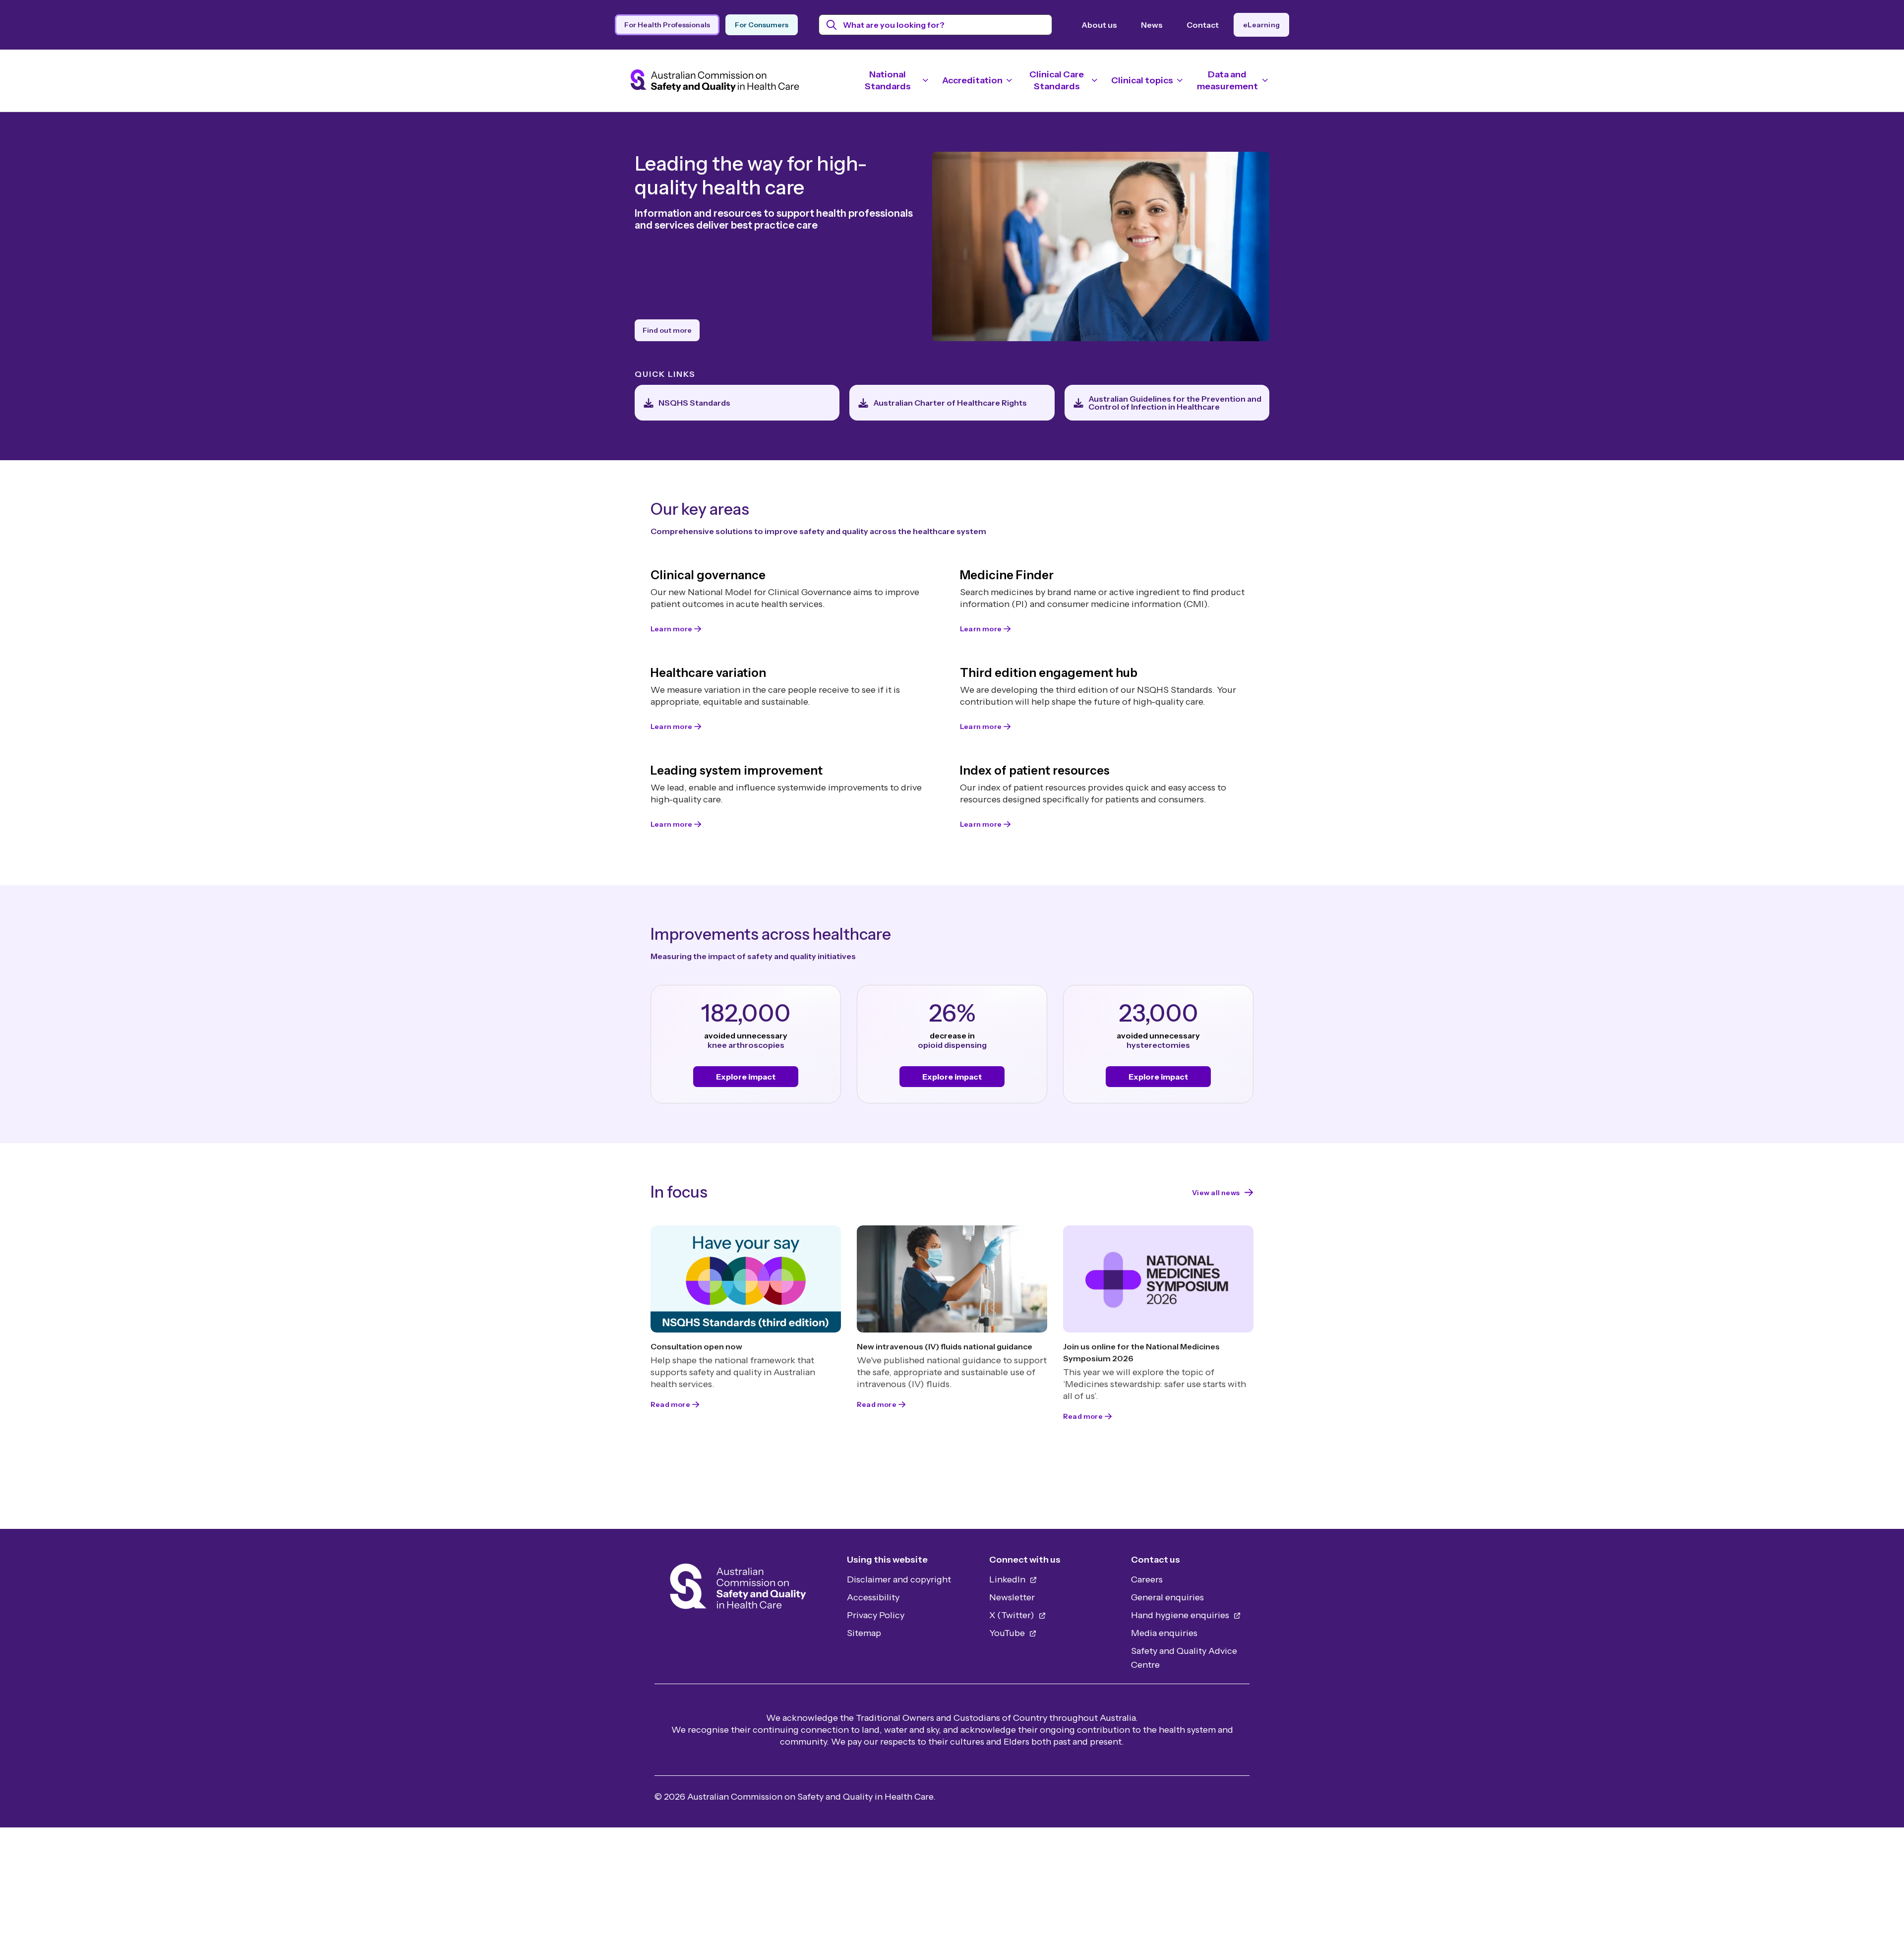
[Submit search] (832, 25)
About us (1099, 25)
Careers (1147, 1579)
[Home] (738, 1589)
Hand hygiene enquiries (1181, 1615)
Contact (1203, 25)
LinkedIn (1008, 1579)
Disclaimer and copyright (899, 1579)
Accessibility (873, 1597)
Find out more (667, 330)
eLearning (1261, 25)
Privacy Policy (876, 1615)
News (1152, 25)
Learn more (671, 629)
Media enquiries (1164, 1633)
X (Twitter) (1013, 1615)
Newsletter (1012, 1597)
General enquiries (1167, 1597)
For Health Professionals (667, 25)
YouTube (1008, 1633)
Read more (670, 1404)
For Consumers (762, 25)
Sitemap (864, 1633)
